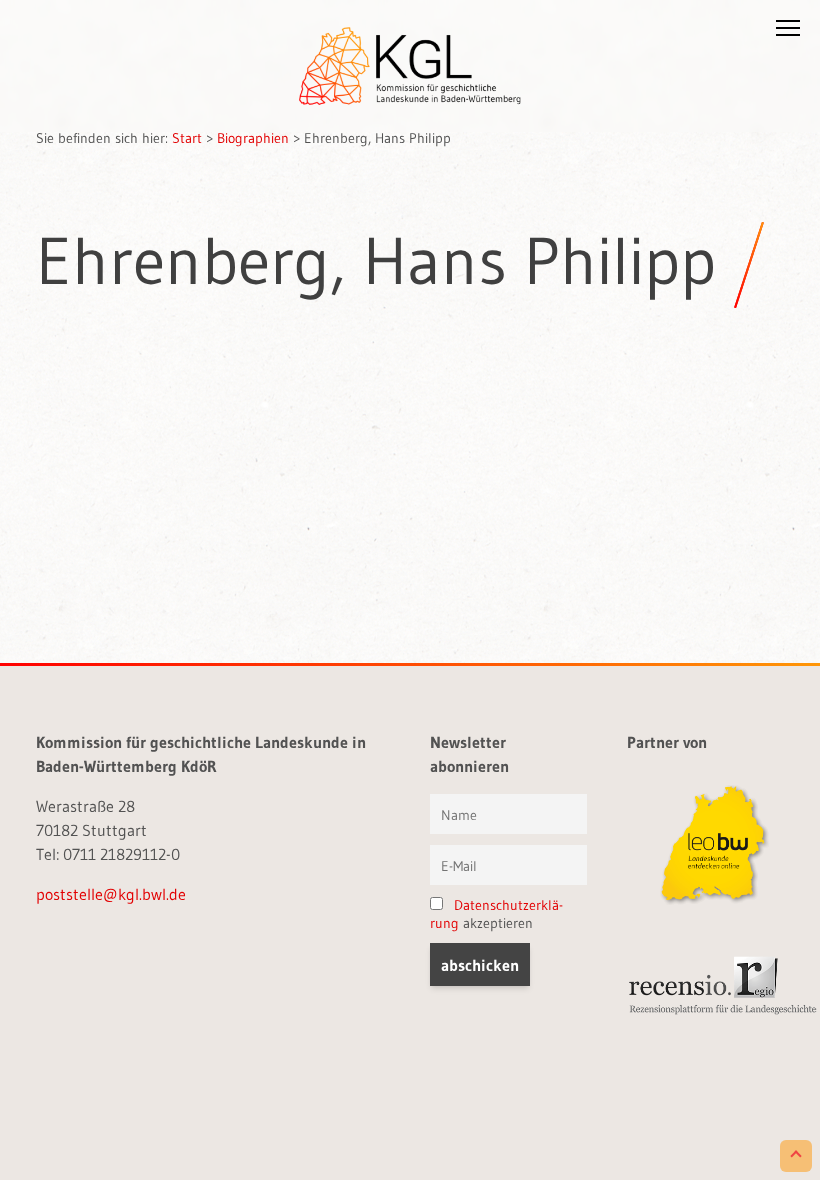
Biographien (253, 138)
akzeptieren (496, 914)
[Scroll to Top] (796, 1156)
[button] (788, 32)
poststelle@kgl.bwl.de (111, 894)
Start (187, 138)
